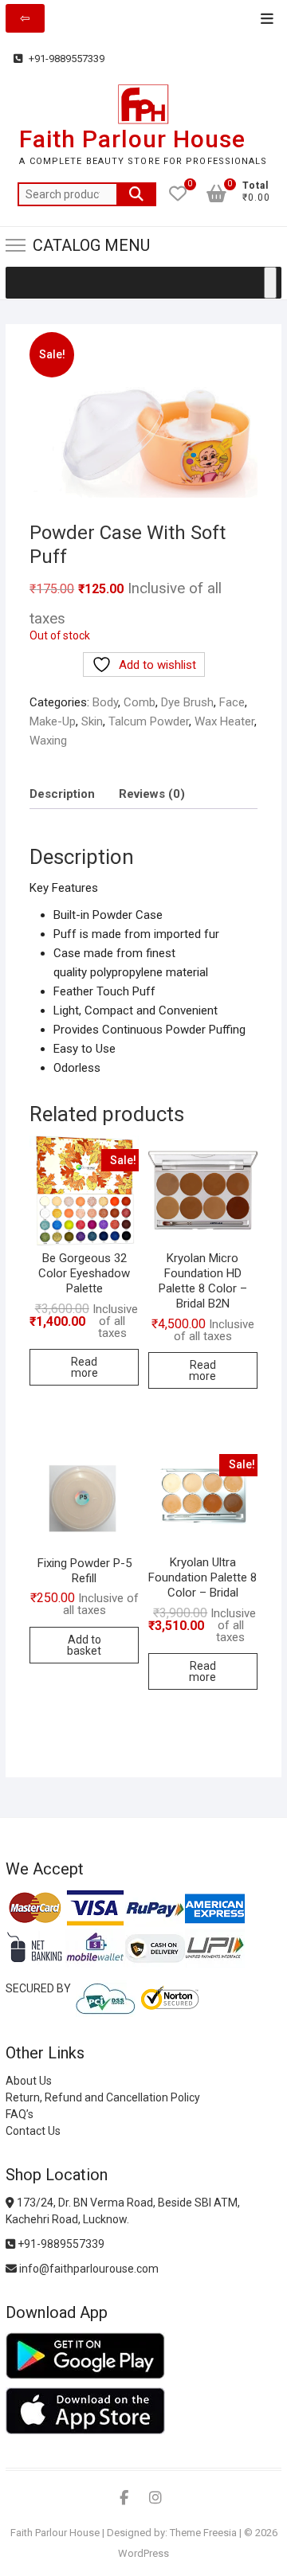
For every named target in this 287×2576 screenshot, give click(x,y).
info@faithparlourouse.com (89, 2269)
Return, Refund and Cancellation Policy (103, 2097)
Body (105, 702)
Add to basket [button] (84, 1645)
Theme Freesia (203, 2533)
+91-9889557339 (65, 59)
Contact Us (33, 2131)
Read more (85, 1367)
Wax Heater (224, 721)
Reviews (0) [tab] (152, 794)
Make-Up (53, 721)
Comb (140, 702)
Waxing (48, 741)
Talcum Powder (149, 721)
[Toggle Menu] (270, 283)
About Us (29, 2081)
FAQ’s (20, 2114)
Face (232, 702)
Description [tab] (62, 794)
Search (136, 194)
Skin (92, 721)
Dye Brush (187, 702)
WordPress (143, 2553)
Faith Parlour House (132, 139)
